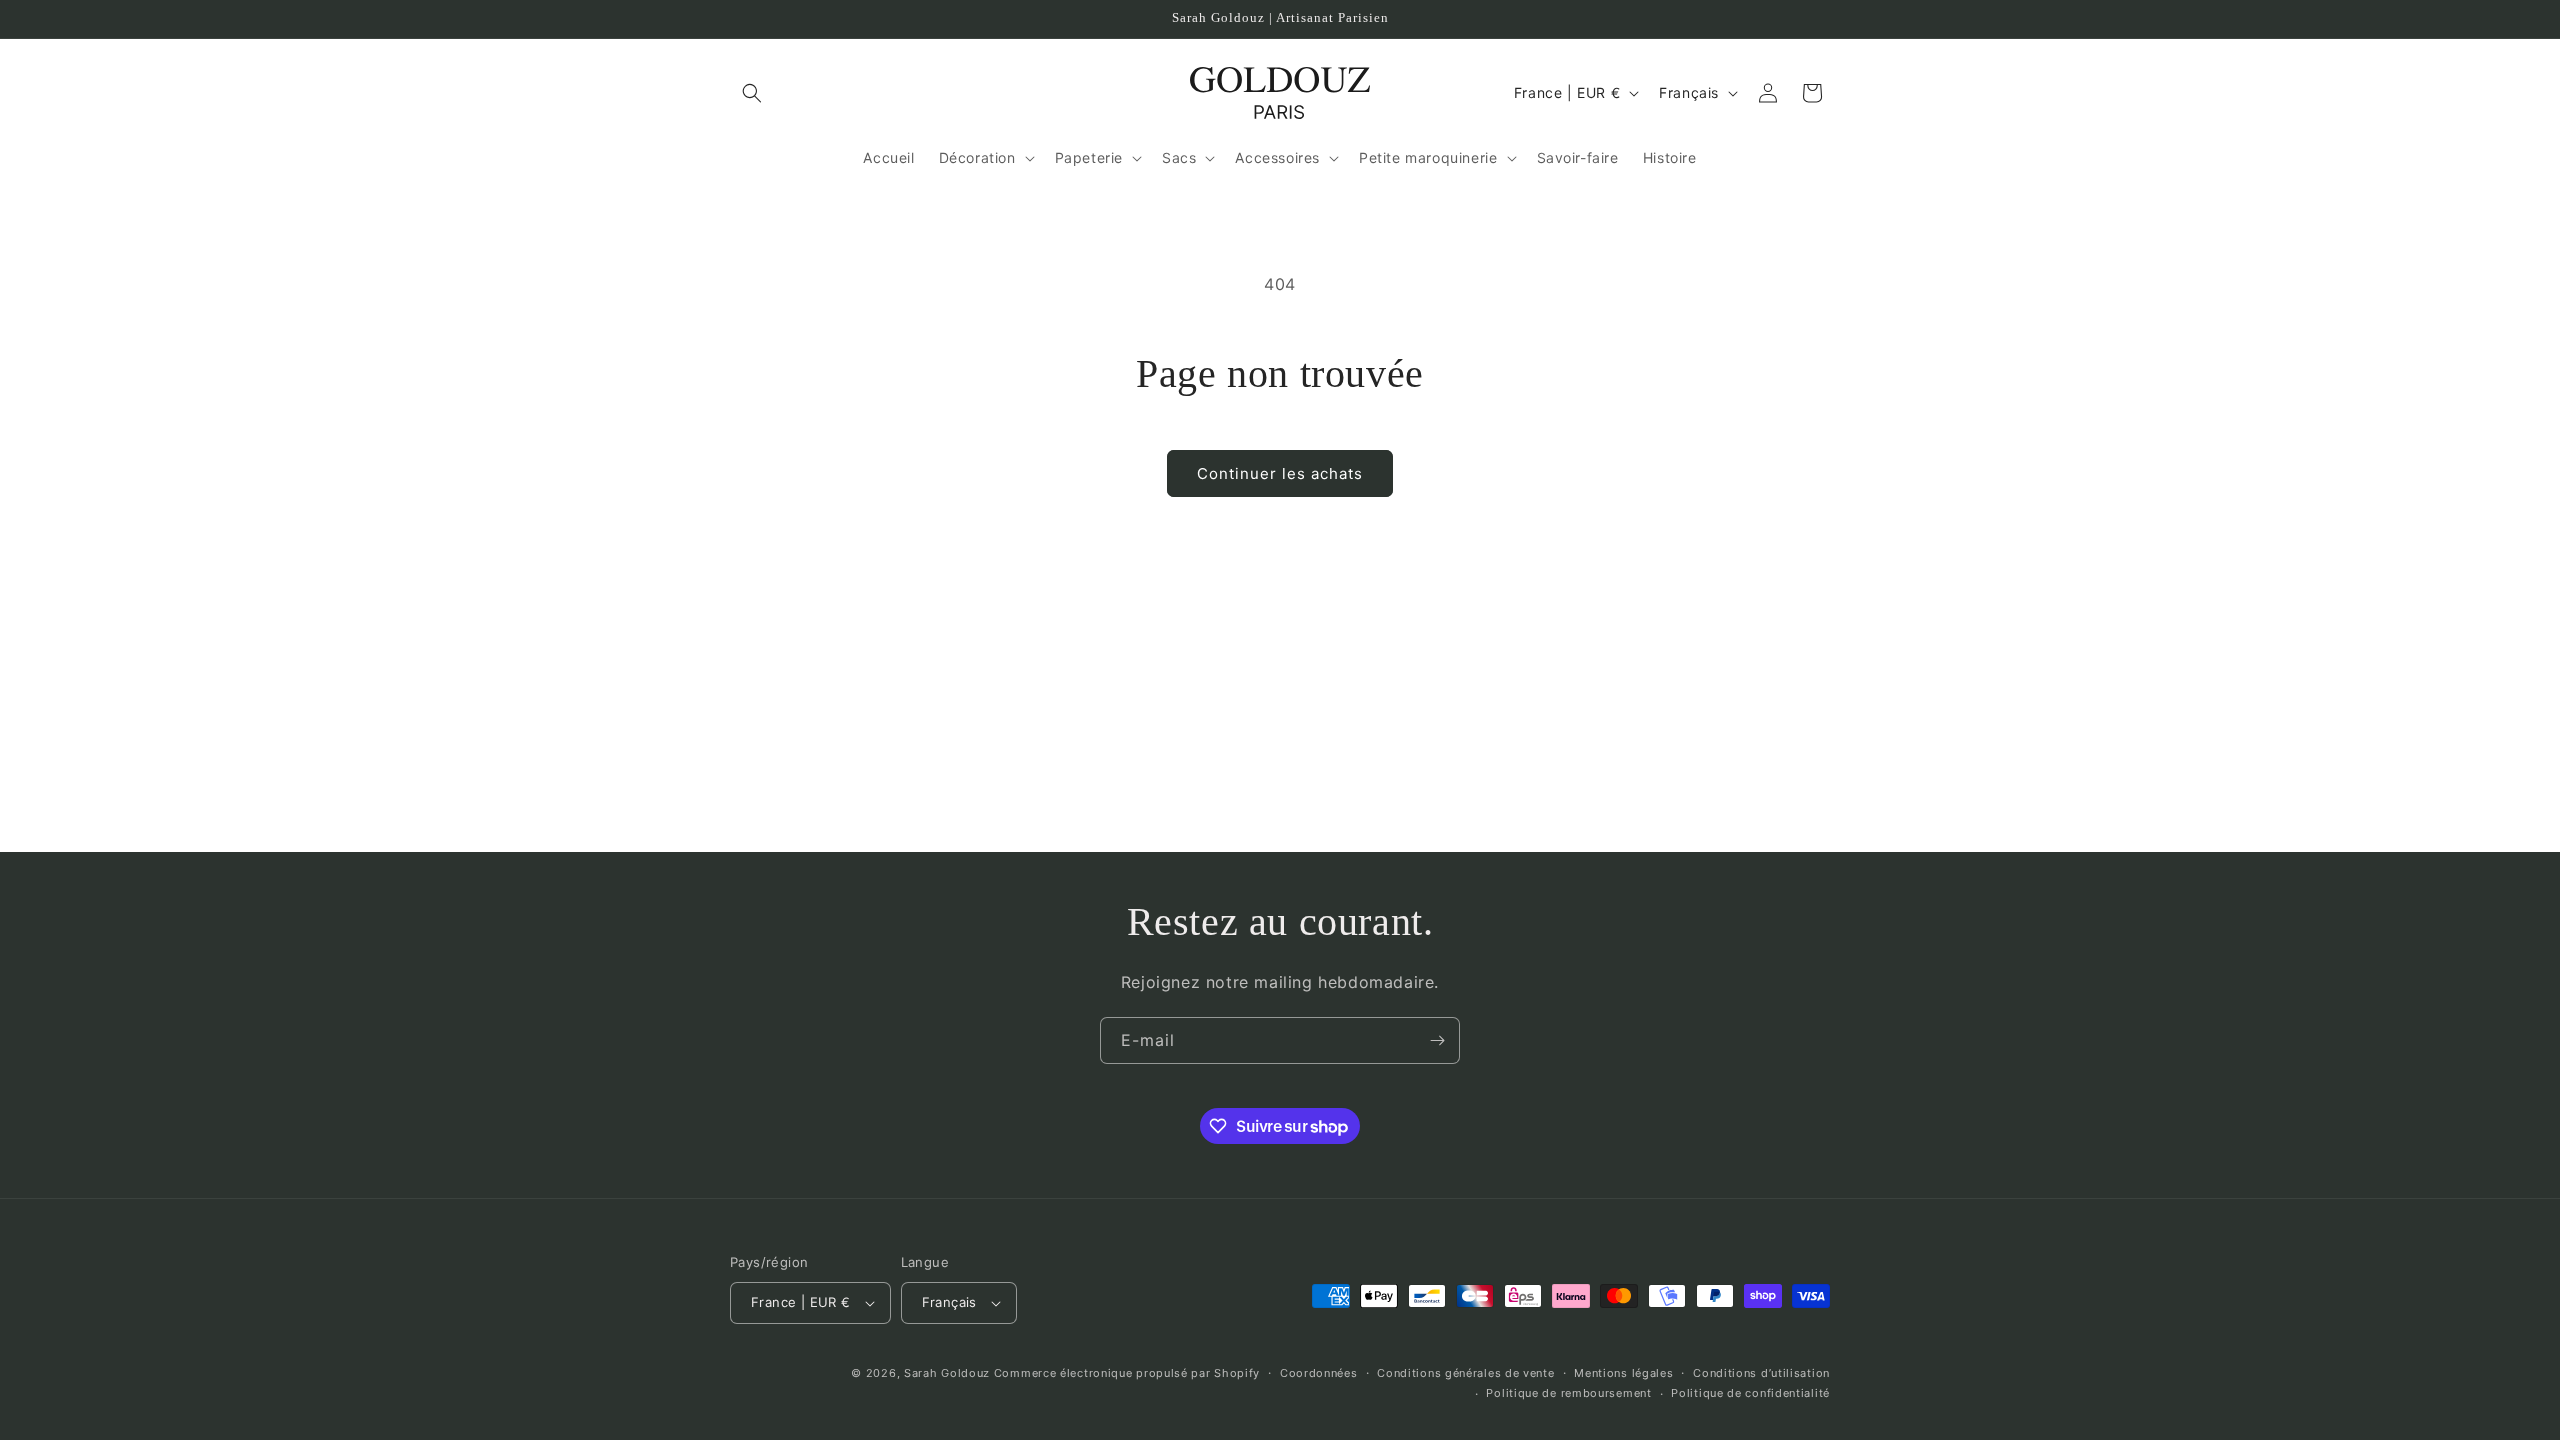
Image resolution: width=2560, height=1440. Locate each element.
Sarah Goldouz (947, 1373)
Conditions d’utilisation (1761, 1373)
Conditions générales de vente (1465, 1373)
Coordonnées (1319, 1373)
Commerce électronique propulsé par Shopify (1127, 1373)
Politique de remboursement (1568, 1393)
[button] (752, 93)
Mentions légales (1623, 1373)
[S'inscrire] (1437, 1040)
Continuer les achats (1280, 473)
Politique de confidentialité (1750, 1393)
